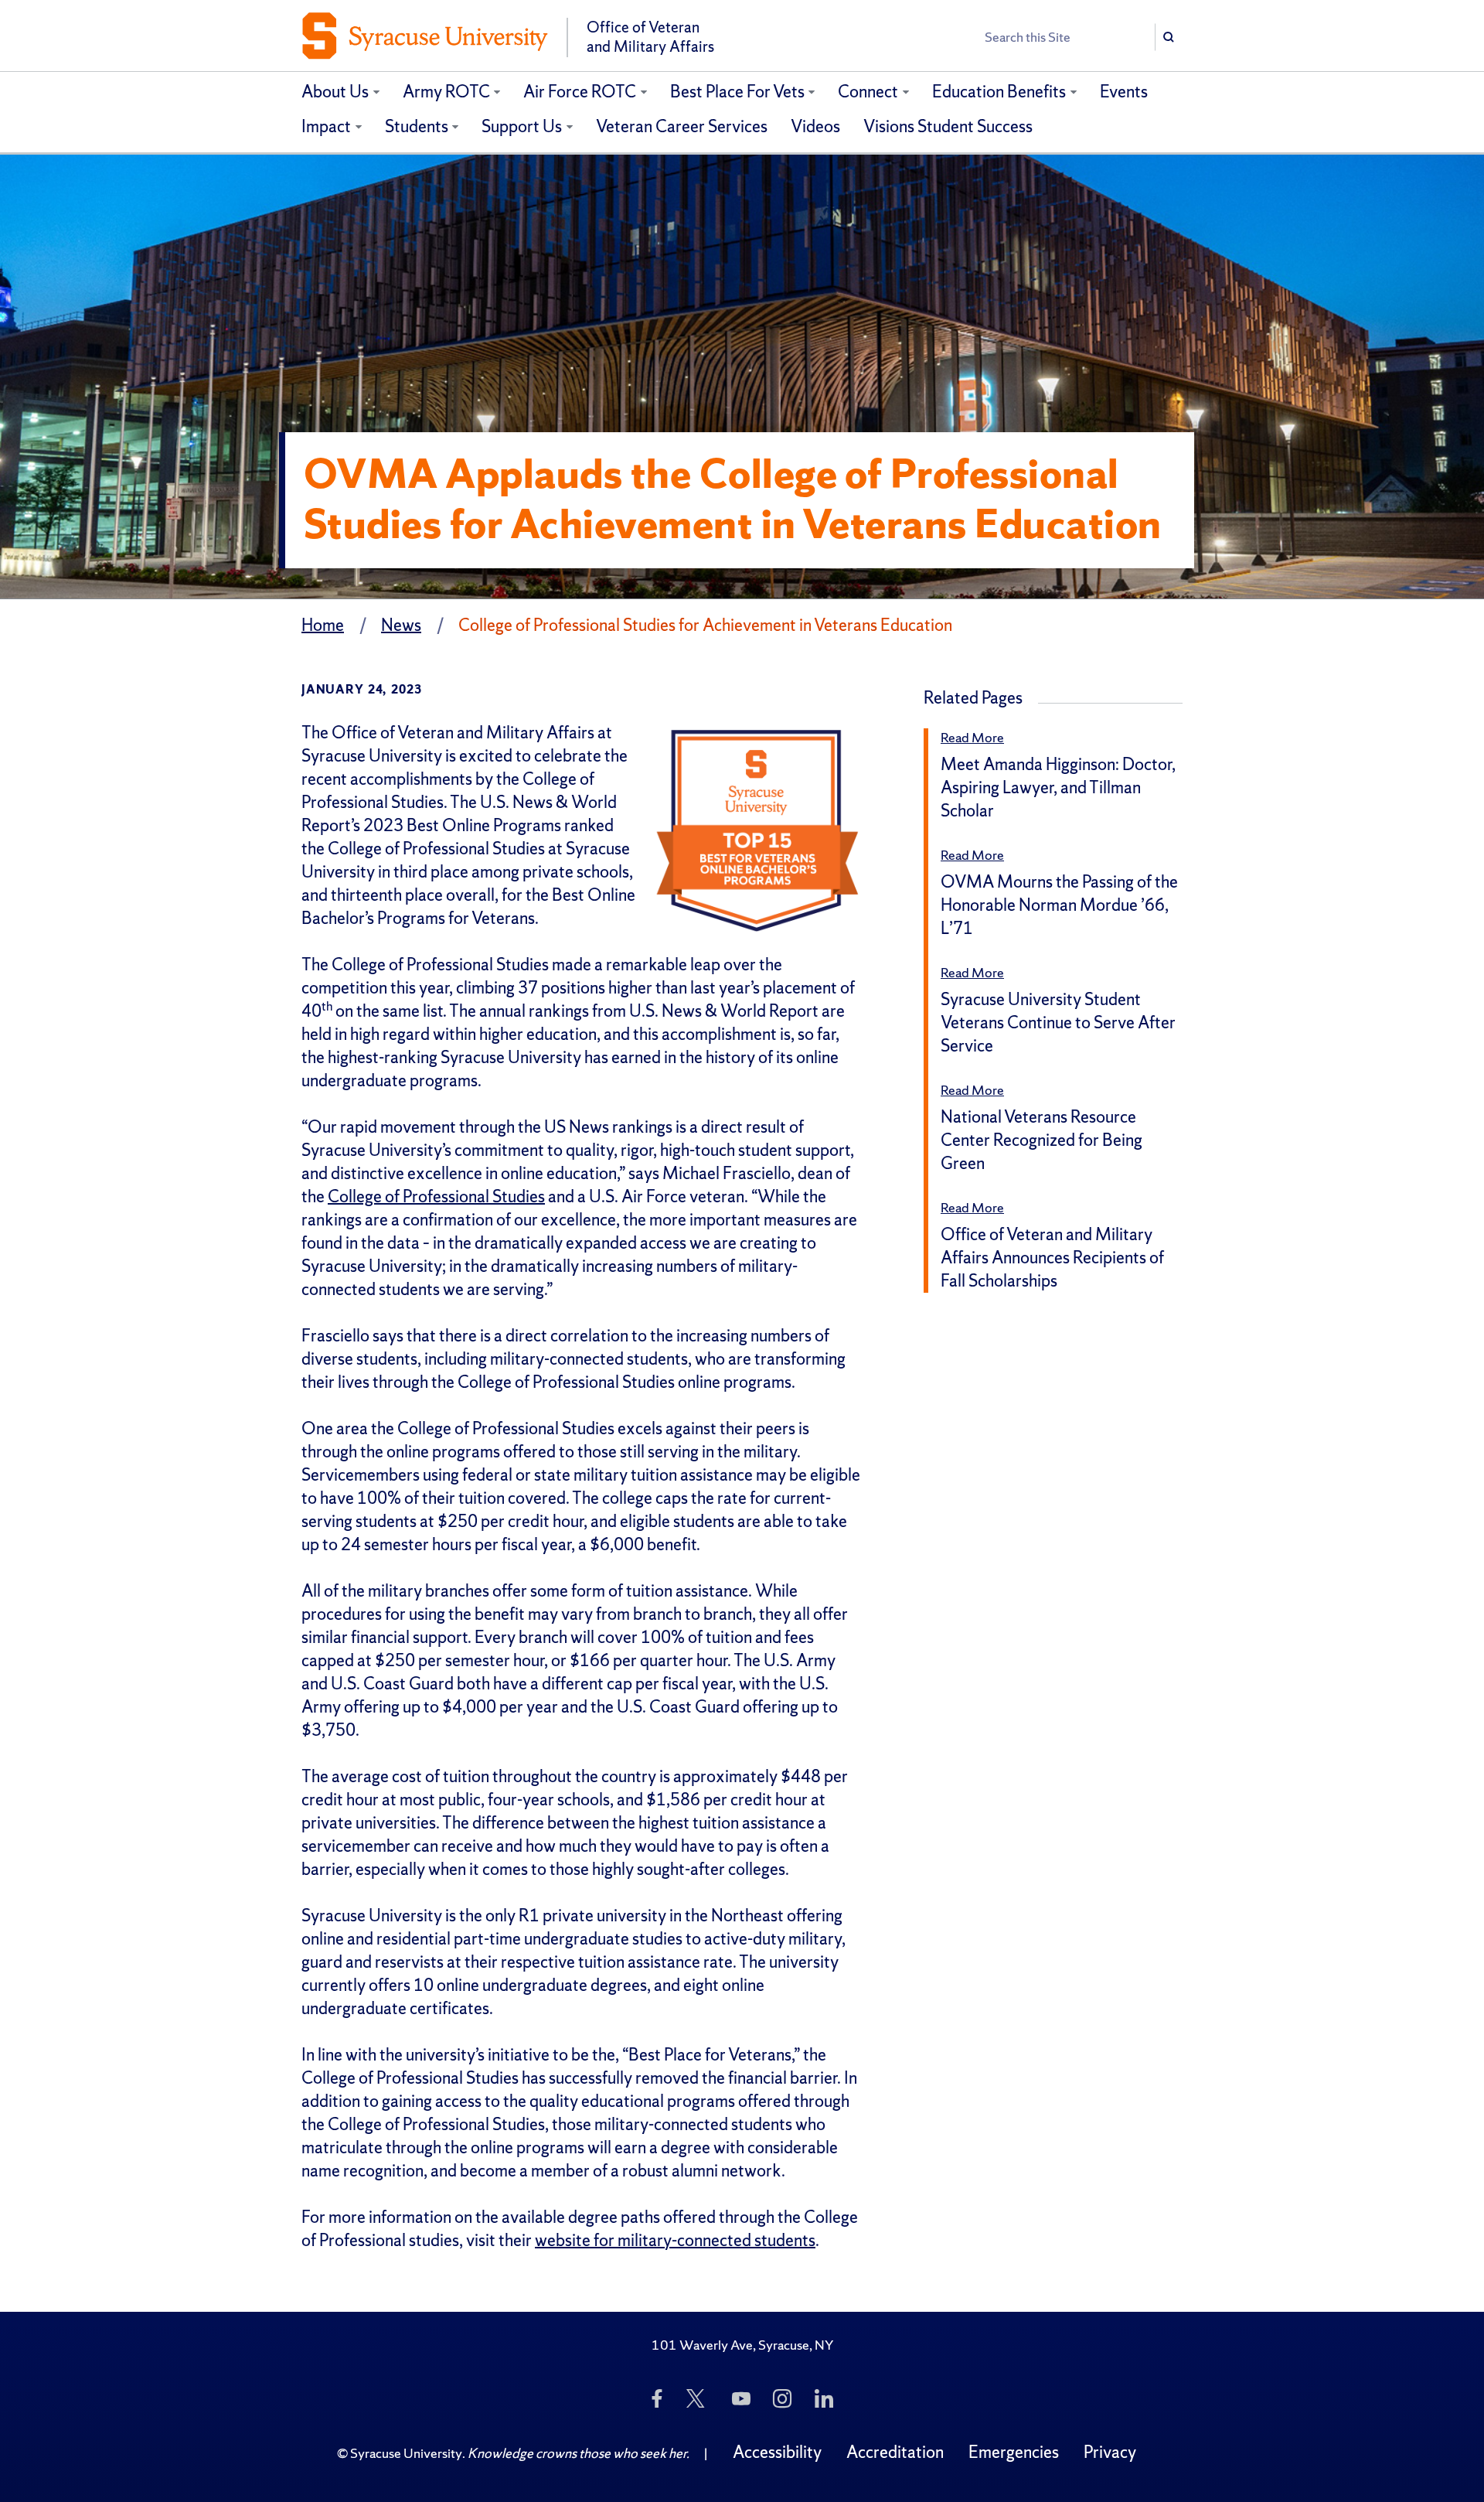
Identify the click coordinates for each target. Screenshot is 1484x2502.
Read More (972, 737)
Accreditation (895, 2452)
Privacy (1110, 2452)
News (401, 625)
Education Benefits (999, 92)
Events (1124, 92)
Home (323, 625)
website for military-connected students (675, 2240)
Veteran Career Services (682, 126)
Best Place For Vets (737, 92)
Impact (326, 126)
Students (417, 126)
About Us (335, 92)
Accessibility (777, 2452)
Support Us (522, 126)
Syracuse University (406, 2453)
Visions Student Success (948, 126)
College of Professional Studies (436, 1196)
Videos (815, 126)
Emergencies (1014, 2452)
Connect (868, 92)
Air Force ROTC (580, 92)
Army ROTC (446, 92)
